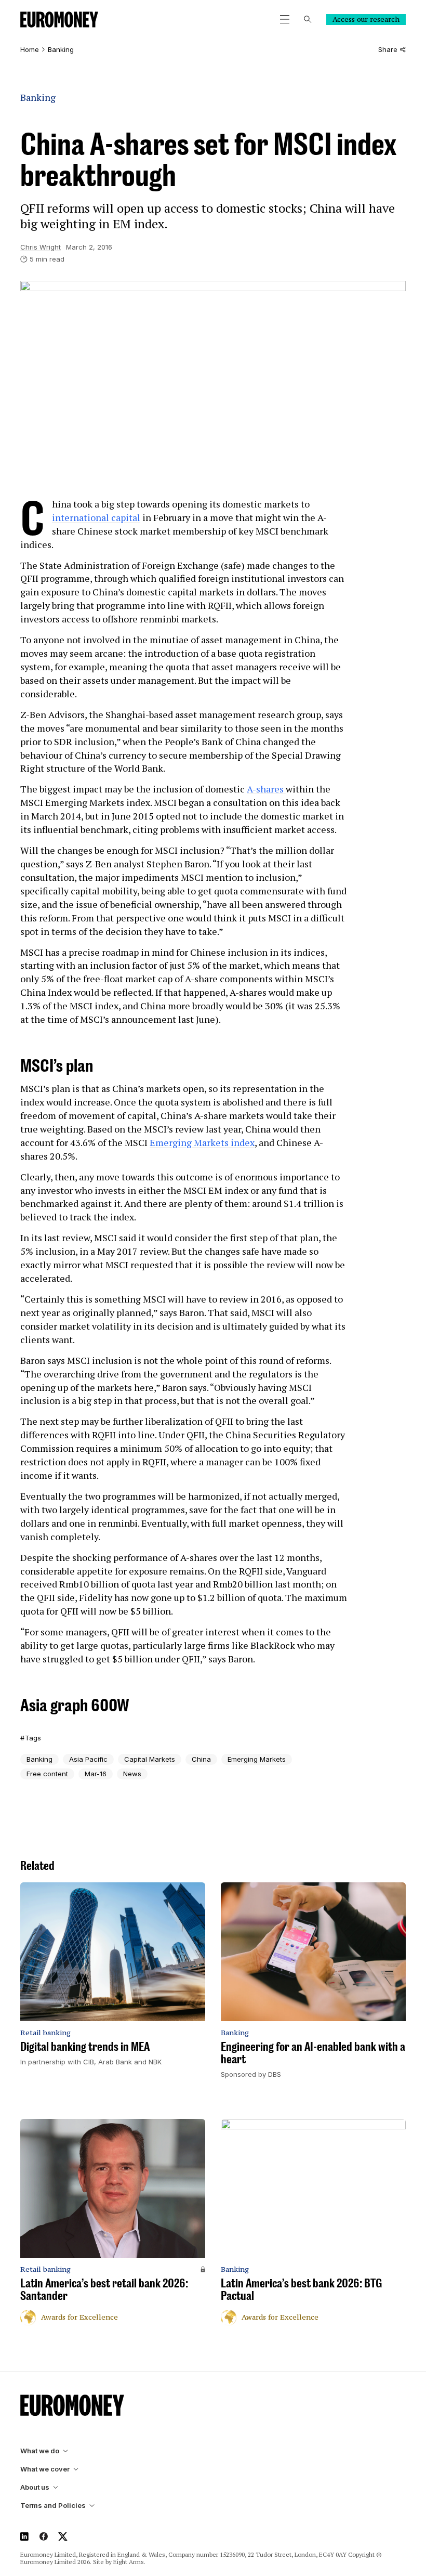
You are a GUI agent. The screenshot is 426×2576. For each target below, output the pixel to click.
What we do (40, 2451)
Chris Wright (41, 247)
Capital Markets (150, 1759)
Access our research (366, 19)
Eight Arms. (129, 2562)
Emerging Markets (257, 1759)
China (201, 1759)
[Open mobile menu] (285, 19)
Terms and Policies (53, 2506)
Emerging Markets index (202, 1142)
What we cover (45, 2469)
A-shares (266, 789)
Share (388, 50)
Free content (47, 1774)
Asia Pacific (88, 1759)
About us (35, 2487)
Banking (61, 50)
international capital (96, 517)
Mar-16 (96, 1774)
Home (30, 50)
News (132, 1774)
